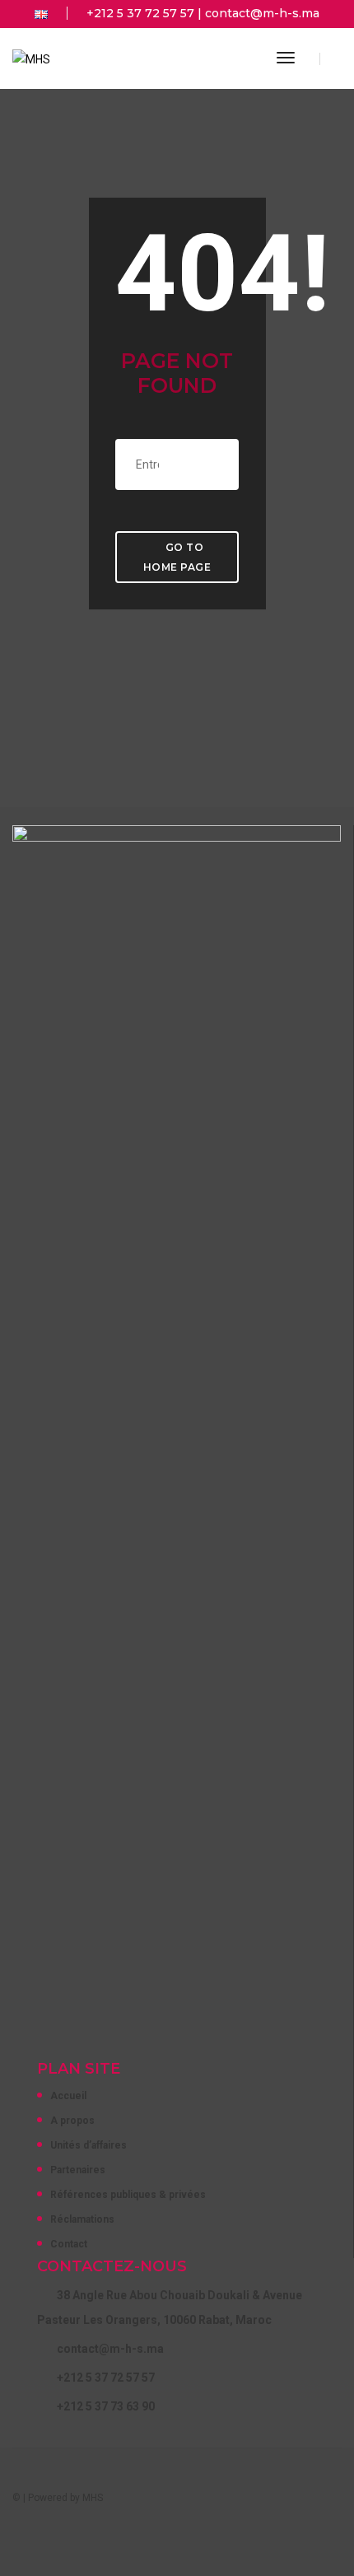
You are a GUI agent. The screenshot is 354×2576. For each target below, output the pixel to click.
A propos (72, 2121)
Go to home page (177, 557)
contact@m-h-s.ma (262, 13)
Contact (69, 2244)
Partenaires (78, 2170)
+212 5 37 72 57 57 (140, 13)
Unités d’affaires (88, 2145)
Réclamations (82, 2219)
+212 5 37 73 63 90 (106, 2406)
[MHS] (31, 58)
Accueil (68, 2096)
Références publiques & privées (128, 2195)
